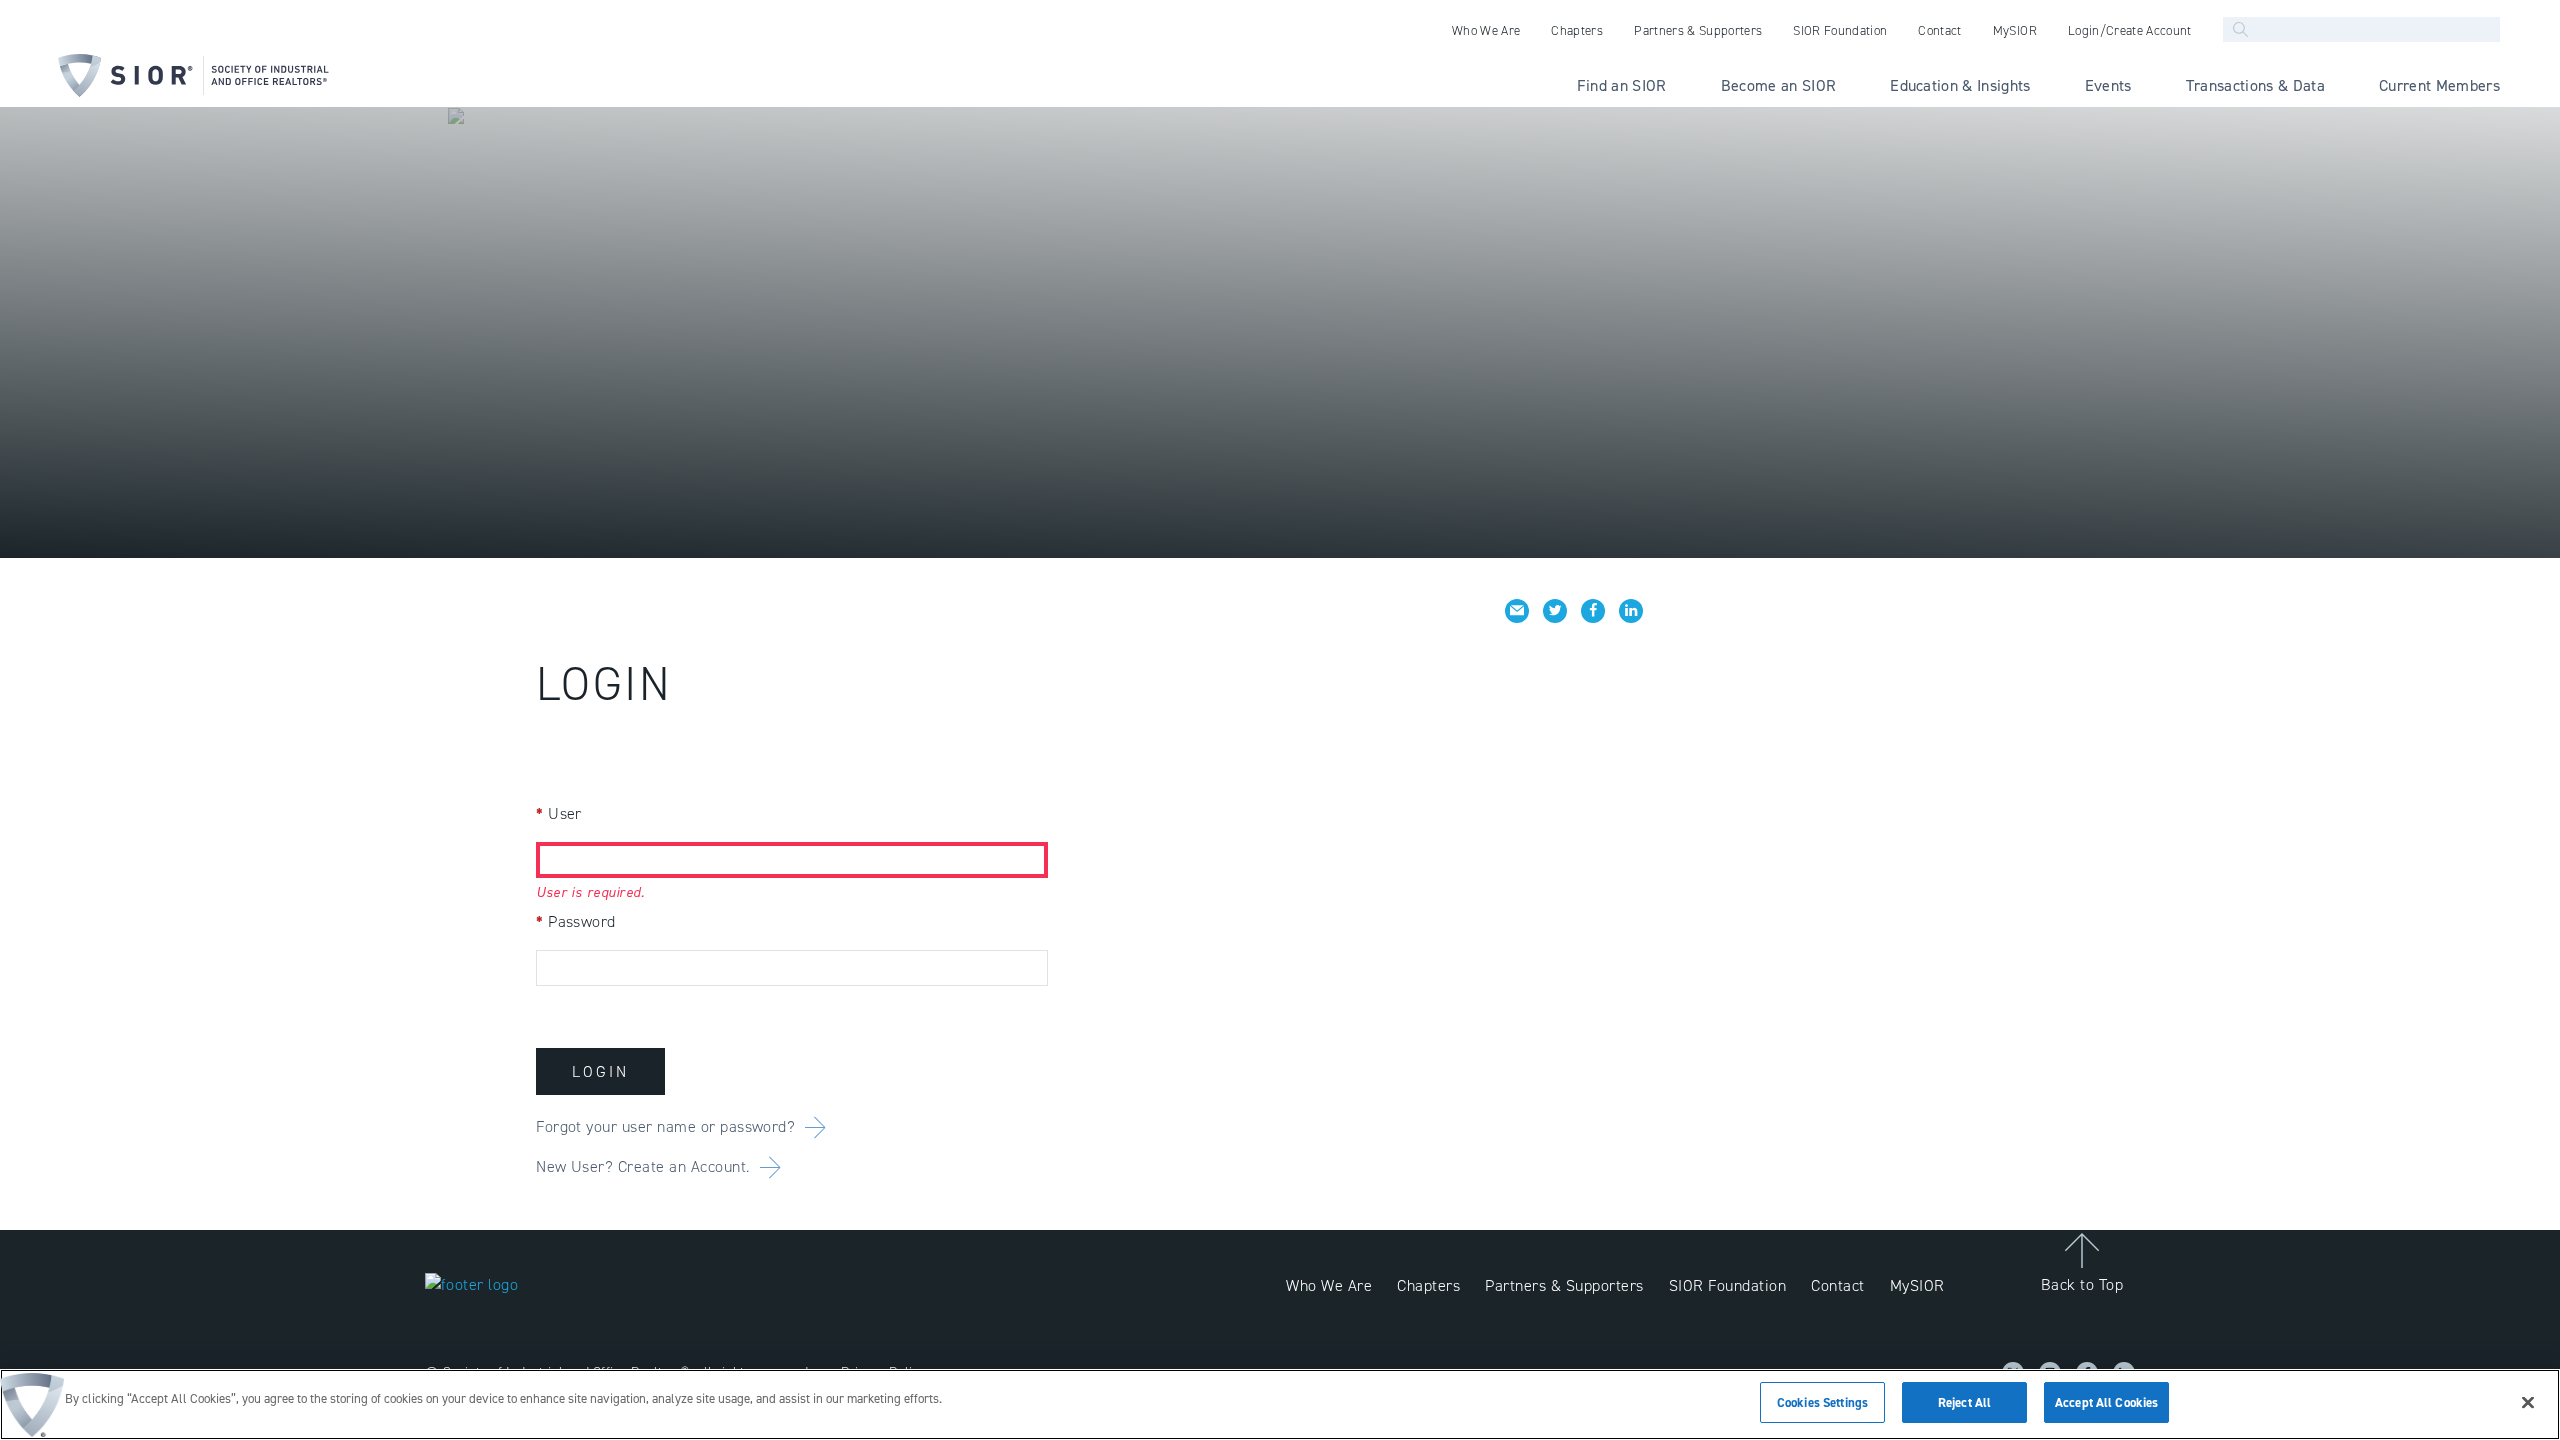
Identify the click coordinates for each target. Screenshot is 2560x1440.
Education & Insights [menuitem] (1960, 85)
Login (600, 1071)
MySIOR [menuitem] (2015, 30)
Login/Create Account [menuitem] (2130, 30)
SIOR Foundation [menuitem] (1840, 30)
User (559, 813)
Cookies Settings (1822, 1402)
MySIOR (1917, 1285)
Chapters (1428, 1285)
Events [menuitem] (2108, 85)
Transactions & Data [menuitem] (2255, 85)
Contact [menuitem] (1939, 30)
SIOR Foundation (1727, 1285)
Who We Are (1329, 1285)
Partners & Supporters (1564, 1285)
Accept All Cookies (2106, 1402)
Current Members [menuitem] (2439, 85)
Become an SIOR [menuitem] (1779, 85)
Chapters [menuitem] (1577, 30)
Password (576, 921)
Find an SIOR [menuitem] (1622, 85)
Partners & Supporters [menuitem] (1698, 30)
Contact (1837, 1285)
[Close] (2528, 1402)
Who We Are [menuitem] (1486, 30)
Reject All (1964, 1402)
